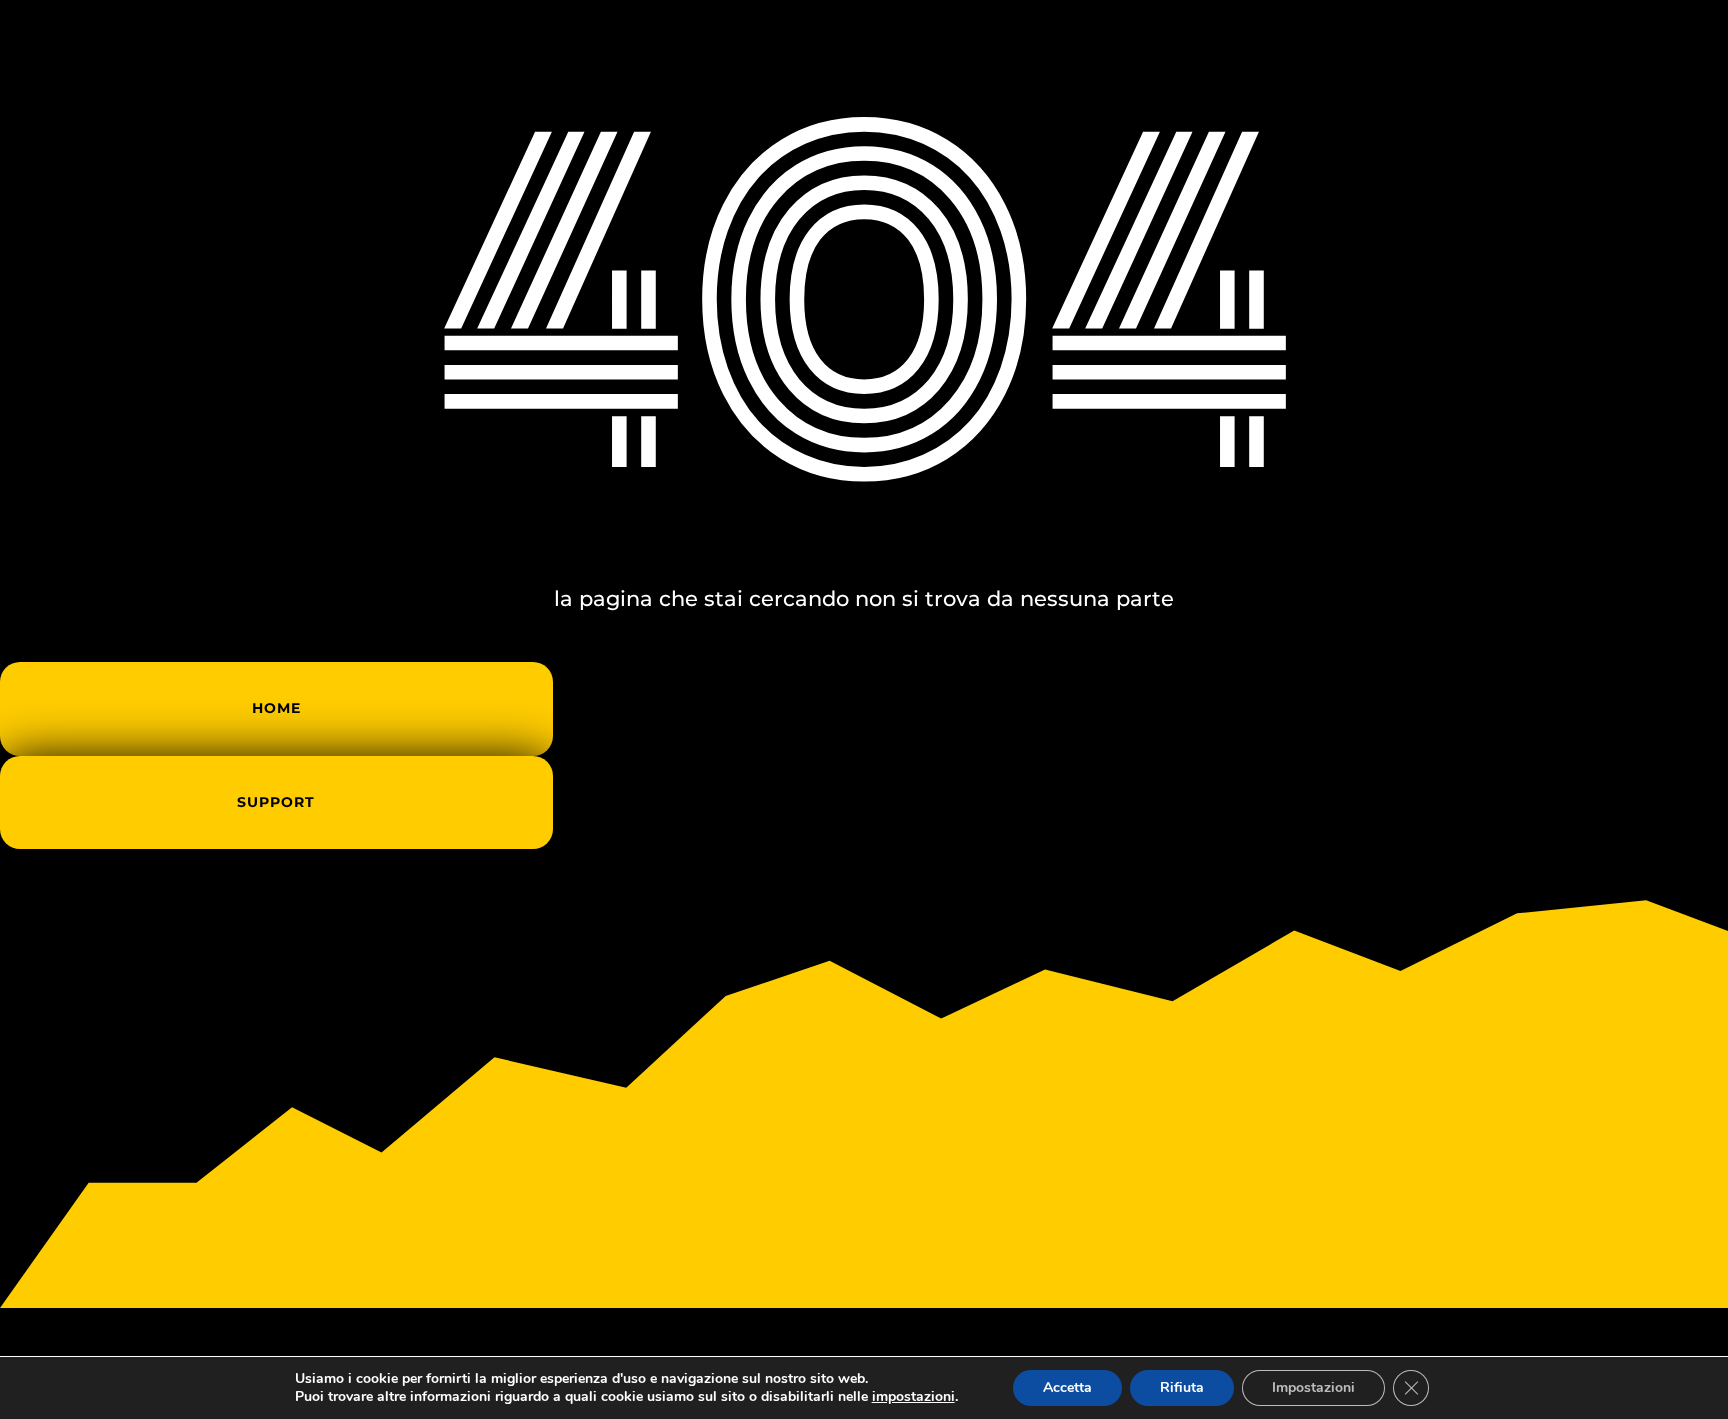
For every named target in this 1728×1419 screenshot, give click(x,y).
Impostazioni (1313, 1387)
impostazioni (913, 1397)
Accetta (1067, 1387)
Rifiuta (1182, 1387)
